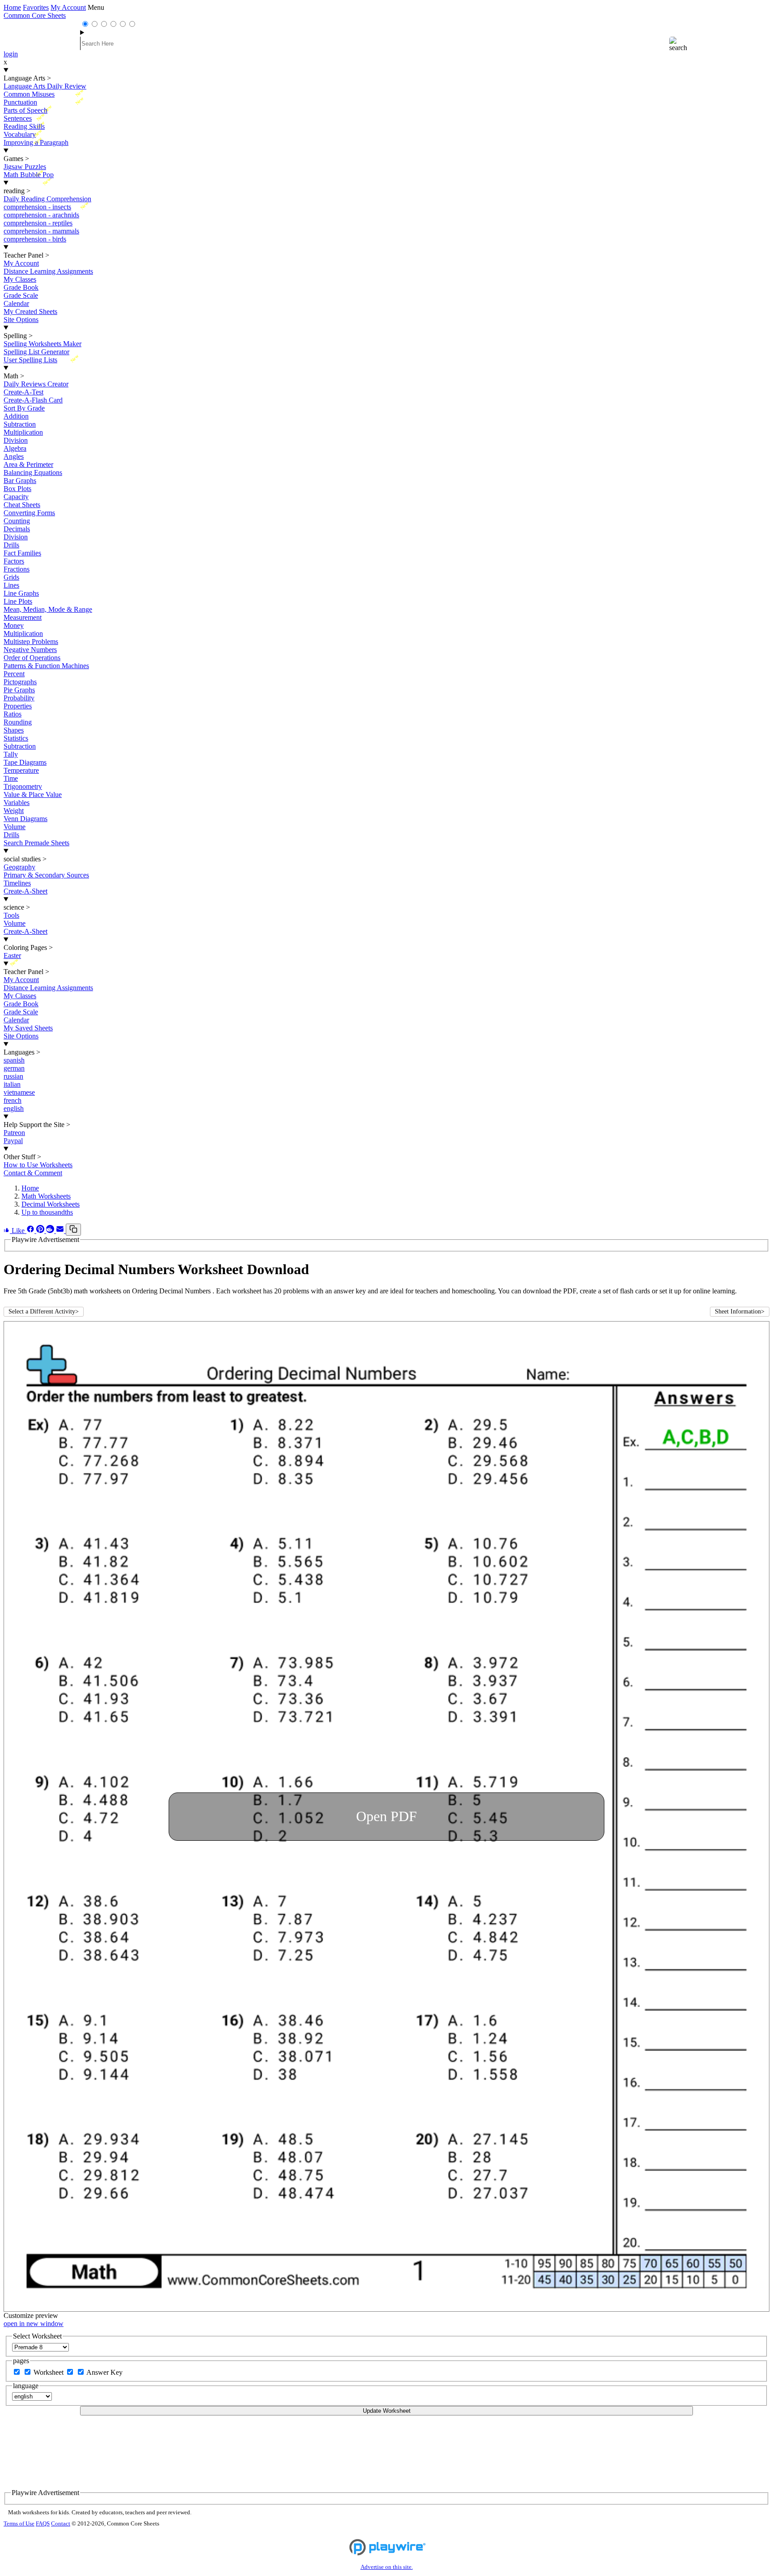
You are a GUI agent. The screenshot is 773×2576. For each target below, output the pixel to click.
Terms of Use (19, 2524)
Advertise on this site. (387, 2567)
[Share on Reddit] (51, 1231)
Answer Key (104, 2372)
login (11, 54)
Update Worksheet (387, 2411)
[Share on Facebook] (31, 1231)
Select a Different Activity (44, 1311)
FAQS (43, 2524)
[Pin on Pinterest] (41, 1231)
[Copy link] (73, 1230)
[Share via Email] (61, 1231)
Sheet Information (740, 1311)
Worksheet (49, 2372)
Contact (61, 2524)
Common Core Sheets (35, 15)
